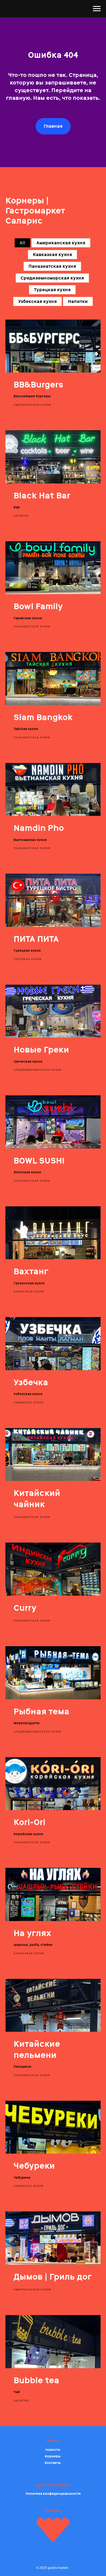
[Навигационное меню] (97, 9)
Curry (25, 1608)
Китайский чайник (37, 1499)
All (22, 243)
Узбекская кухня (38, 301)
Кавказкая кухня (52, 255)
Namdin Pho (39, 828)
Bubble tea (36, 2380)
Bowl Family (38, 606)
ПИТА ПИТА (36, 939)
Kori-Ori (29, 1822)
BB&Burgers (38, 385)
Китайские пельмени (37, 2049)
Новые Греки (41, 1050)
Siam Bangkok (43, 717)
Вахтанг (31, 1271)
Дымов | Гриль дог (53, 2277)
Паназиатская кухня (52, 266)
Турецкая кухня (52, 290)
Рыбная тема (41, 1711)
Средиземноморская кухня (52, 278)
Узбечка (31, 1382)
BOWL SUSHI (39, 1161)
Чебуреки (34, 2166)
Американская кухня (61, 243)
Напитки (78, 301)
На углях (32, 1933)
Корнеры (53, 2456)
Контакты (53, 2463)
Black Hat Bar (42, 496)
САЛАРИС (53, 2511)
